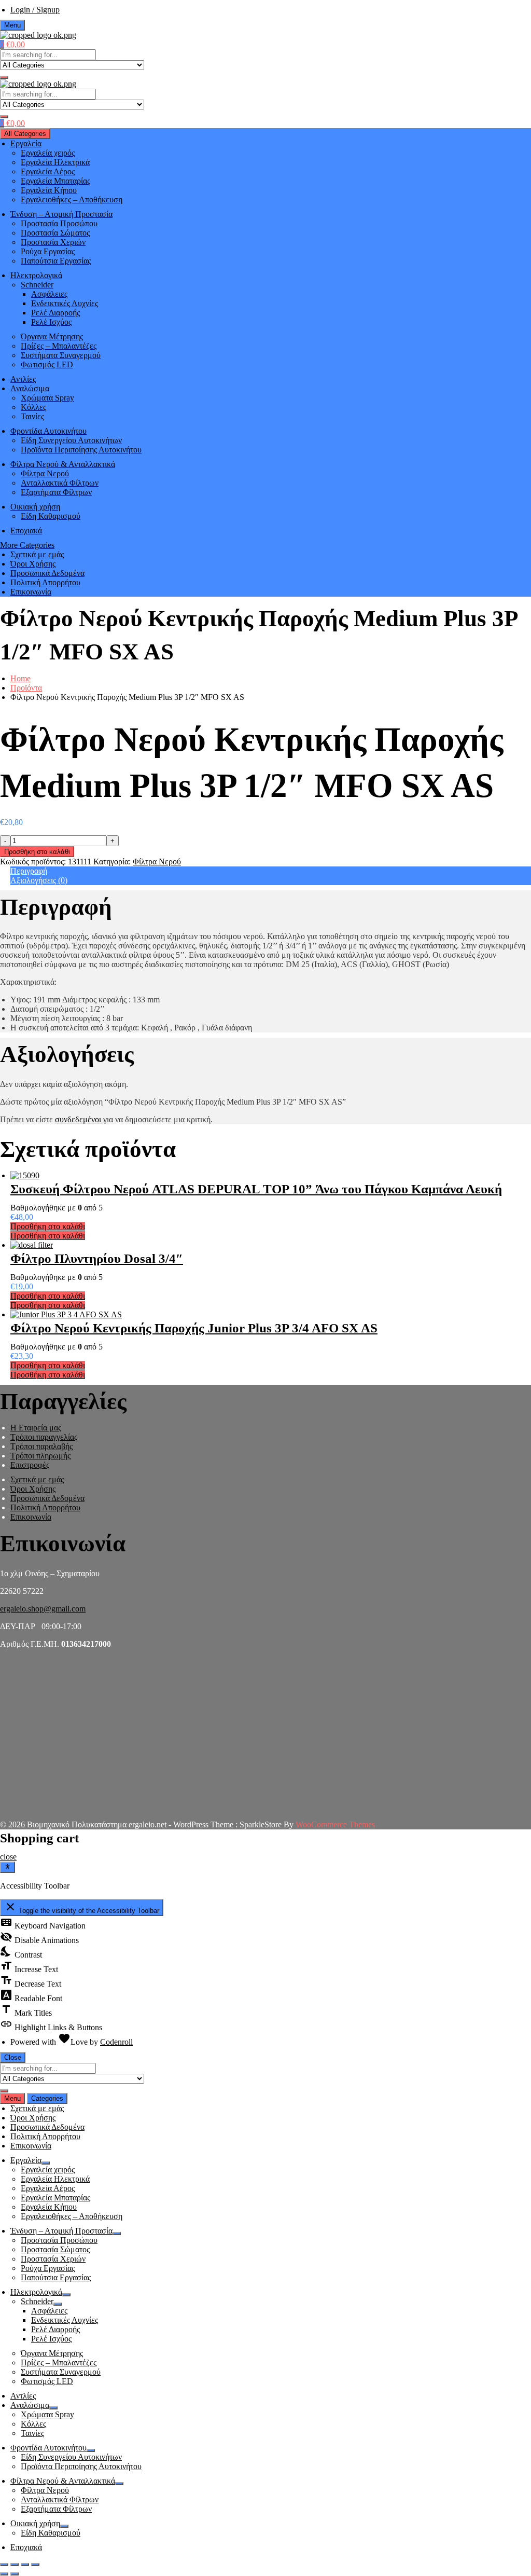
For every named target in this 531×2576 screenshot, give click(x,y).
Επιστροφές (30, 1465)
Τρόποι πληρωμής (40, 1456)
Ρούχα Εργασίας (48, 251)
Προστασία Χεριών (53, 242)
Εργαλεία (26, 143)
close (8, 1857)
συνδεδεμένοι (79, 1119)
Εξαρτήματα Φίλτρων (56, 492)
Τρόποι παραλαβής (41, 1446)
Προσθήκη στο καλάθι (37, 852)
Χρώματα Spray (47, 398)
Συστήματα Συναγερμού (61, 355)
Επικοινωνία (31, 592)
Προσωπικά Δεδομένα (47, 573)
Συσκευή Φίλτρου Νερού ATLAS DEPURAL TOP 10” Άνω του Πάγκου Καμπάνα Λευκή (256, 1189)
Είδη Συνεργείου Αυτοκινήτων (71, 440)
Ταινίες (32, 416)
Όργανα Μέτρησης (52, 336)
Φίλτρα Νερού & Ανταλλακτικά (63, 464)
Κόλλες (33, 407)
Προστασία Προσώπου (59, 223)
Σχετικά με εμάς (37, 554)
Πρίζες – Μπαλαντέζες (59, 346)
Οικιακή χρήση (35, 507)
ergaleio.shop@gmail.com (43, 1609)
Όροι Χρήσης (33, 564)
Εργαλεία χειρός (48, 153)
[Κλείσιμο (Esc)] (4, 2565)
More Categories (27, 545)
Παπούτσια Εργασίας (56, 261)
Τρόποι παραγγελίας (44, 1437)
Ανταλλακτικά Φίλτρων (60, 483)
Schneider (37, 285)
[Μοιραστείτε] (15, 2565)
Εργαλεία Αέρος (48, 171)
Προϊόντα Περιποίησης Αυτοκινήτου (81, 450)
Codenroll (116, 2042)
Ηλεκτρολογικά (36, 275)
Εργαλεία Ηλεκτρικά (55, 162)
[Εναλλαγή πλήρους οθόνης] (25, 2565)
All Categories (25, 134)
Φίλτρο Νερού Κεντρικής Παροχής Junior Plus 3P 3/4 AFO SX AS (194, 1328)
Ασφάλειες (49, 294)
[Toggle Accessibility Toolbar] (8, 1867)
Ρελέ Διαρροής (55, 313)
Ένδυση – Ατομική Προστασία (61, 214)
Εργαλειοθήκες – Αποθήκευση (72, 199)
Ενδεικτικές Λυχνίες (65, 303)
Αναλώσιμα (30, 388)
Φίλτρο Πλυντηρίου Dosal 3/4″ (97, 1258)
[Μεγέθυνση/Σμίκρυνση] (35, 2565)
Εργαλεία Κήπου (49, 190)
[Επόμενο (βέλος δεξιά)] (15, 2574)
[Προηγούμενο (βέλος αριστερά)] (4, 2574)
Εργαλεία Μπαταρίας (55, 181)
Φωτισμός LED (47, 364)
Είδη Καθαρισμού (51, 516)
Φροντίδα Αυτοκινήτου (48, 431)
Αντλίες (23, 379)
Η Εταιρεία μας (36, 1428)
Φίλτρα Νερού (45, 473)
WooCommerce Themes (335, 1824)
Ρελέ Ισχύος (51, 322)
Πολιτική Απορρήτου (45, 582)
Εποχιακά (26, 531)
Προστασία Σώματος (55, 233)
